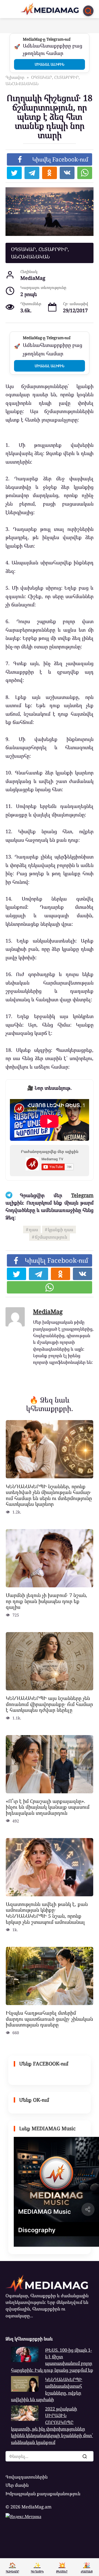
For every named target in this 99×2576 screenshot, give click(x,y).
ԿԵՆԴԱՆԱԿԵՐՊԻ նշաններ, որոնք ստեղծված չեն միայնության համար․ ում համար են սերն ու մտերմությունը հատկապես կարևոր (49, 1495)
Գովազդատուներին (27, 2477)
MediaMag (48, 1311)
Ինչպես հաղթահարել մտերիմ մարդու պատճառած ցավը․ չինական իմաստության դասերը (49, 2019)
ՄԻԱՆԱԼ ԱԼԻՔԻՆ (50, 64)
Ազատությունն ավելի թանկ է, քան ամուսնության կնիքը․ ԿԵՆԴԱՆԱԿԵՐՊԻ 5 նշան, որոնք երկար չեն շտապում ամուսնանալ (47, 1913)
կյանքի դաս (61, 1230)
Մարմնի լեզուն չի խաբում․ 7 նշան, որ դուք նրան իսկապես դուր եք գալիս (46, 1601)
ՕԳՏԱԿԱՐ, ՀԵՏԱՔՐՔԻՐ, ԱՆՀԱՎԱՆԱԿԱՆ (40, 253)
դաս (33, 1230)
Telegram (82, 1195)
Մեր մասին (17, 2485)
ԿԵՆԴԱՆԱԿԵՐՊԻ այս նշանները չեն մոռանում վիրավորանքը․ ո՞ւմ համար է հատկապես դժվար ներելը (49, 1704)
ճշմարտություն (51, 1237)
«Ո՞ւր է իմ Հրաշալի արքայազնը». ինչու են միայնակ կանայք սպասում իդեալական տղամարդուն (48, 1807)
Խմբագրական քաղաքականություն (43, 2494)
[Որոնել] (84, 2456)
